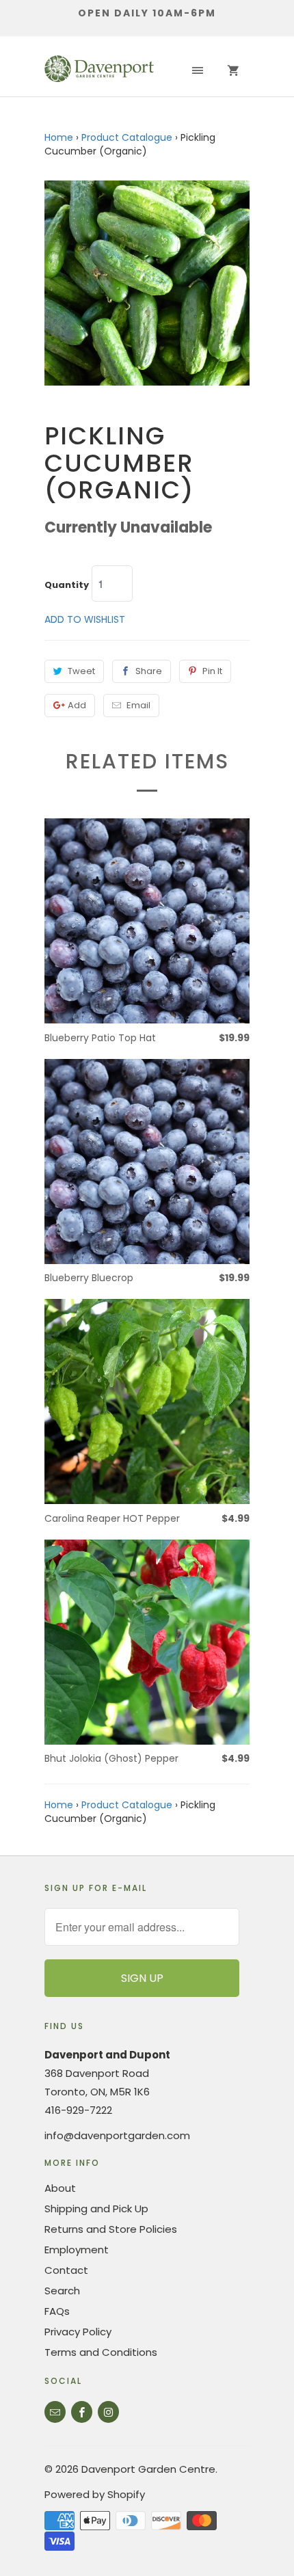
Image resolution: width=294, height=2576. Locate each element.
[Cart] (233, 71)
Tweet (81, 671)
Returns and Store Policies (111, 2229)
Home (59, 137)
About (60, 2188)
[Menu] (198, 71)
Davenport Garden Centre (148, 2469)
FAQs (57, 2311)
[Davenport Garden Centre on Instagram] (108, 2412)
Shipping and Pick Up (96, 2209)
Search (62, 2291)
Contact (66, 2270)
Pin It (212, 671)
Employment (77, 2250)
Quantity (67, 585)
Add (77, 705)
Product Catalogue (127, 137)
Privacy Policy (78, 2332)
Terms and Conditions (101, 2352)
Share (149, 671)
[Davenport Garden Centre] (99, 71)
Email (138, 705)
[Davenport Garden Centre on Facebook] (82, 2412)
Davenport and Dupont (107, 2055)
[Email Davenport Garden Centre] (55, 2412)
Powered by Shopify (95, 2494)
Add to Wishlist (85, 619)
